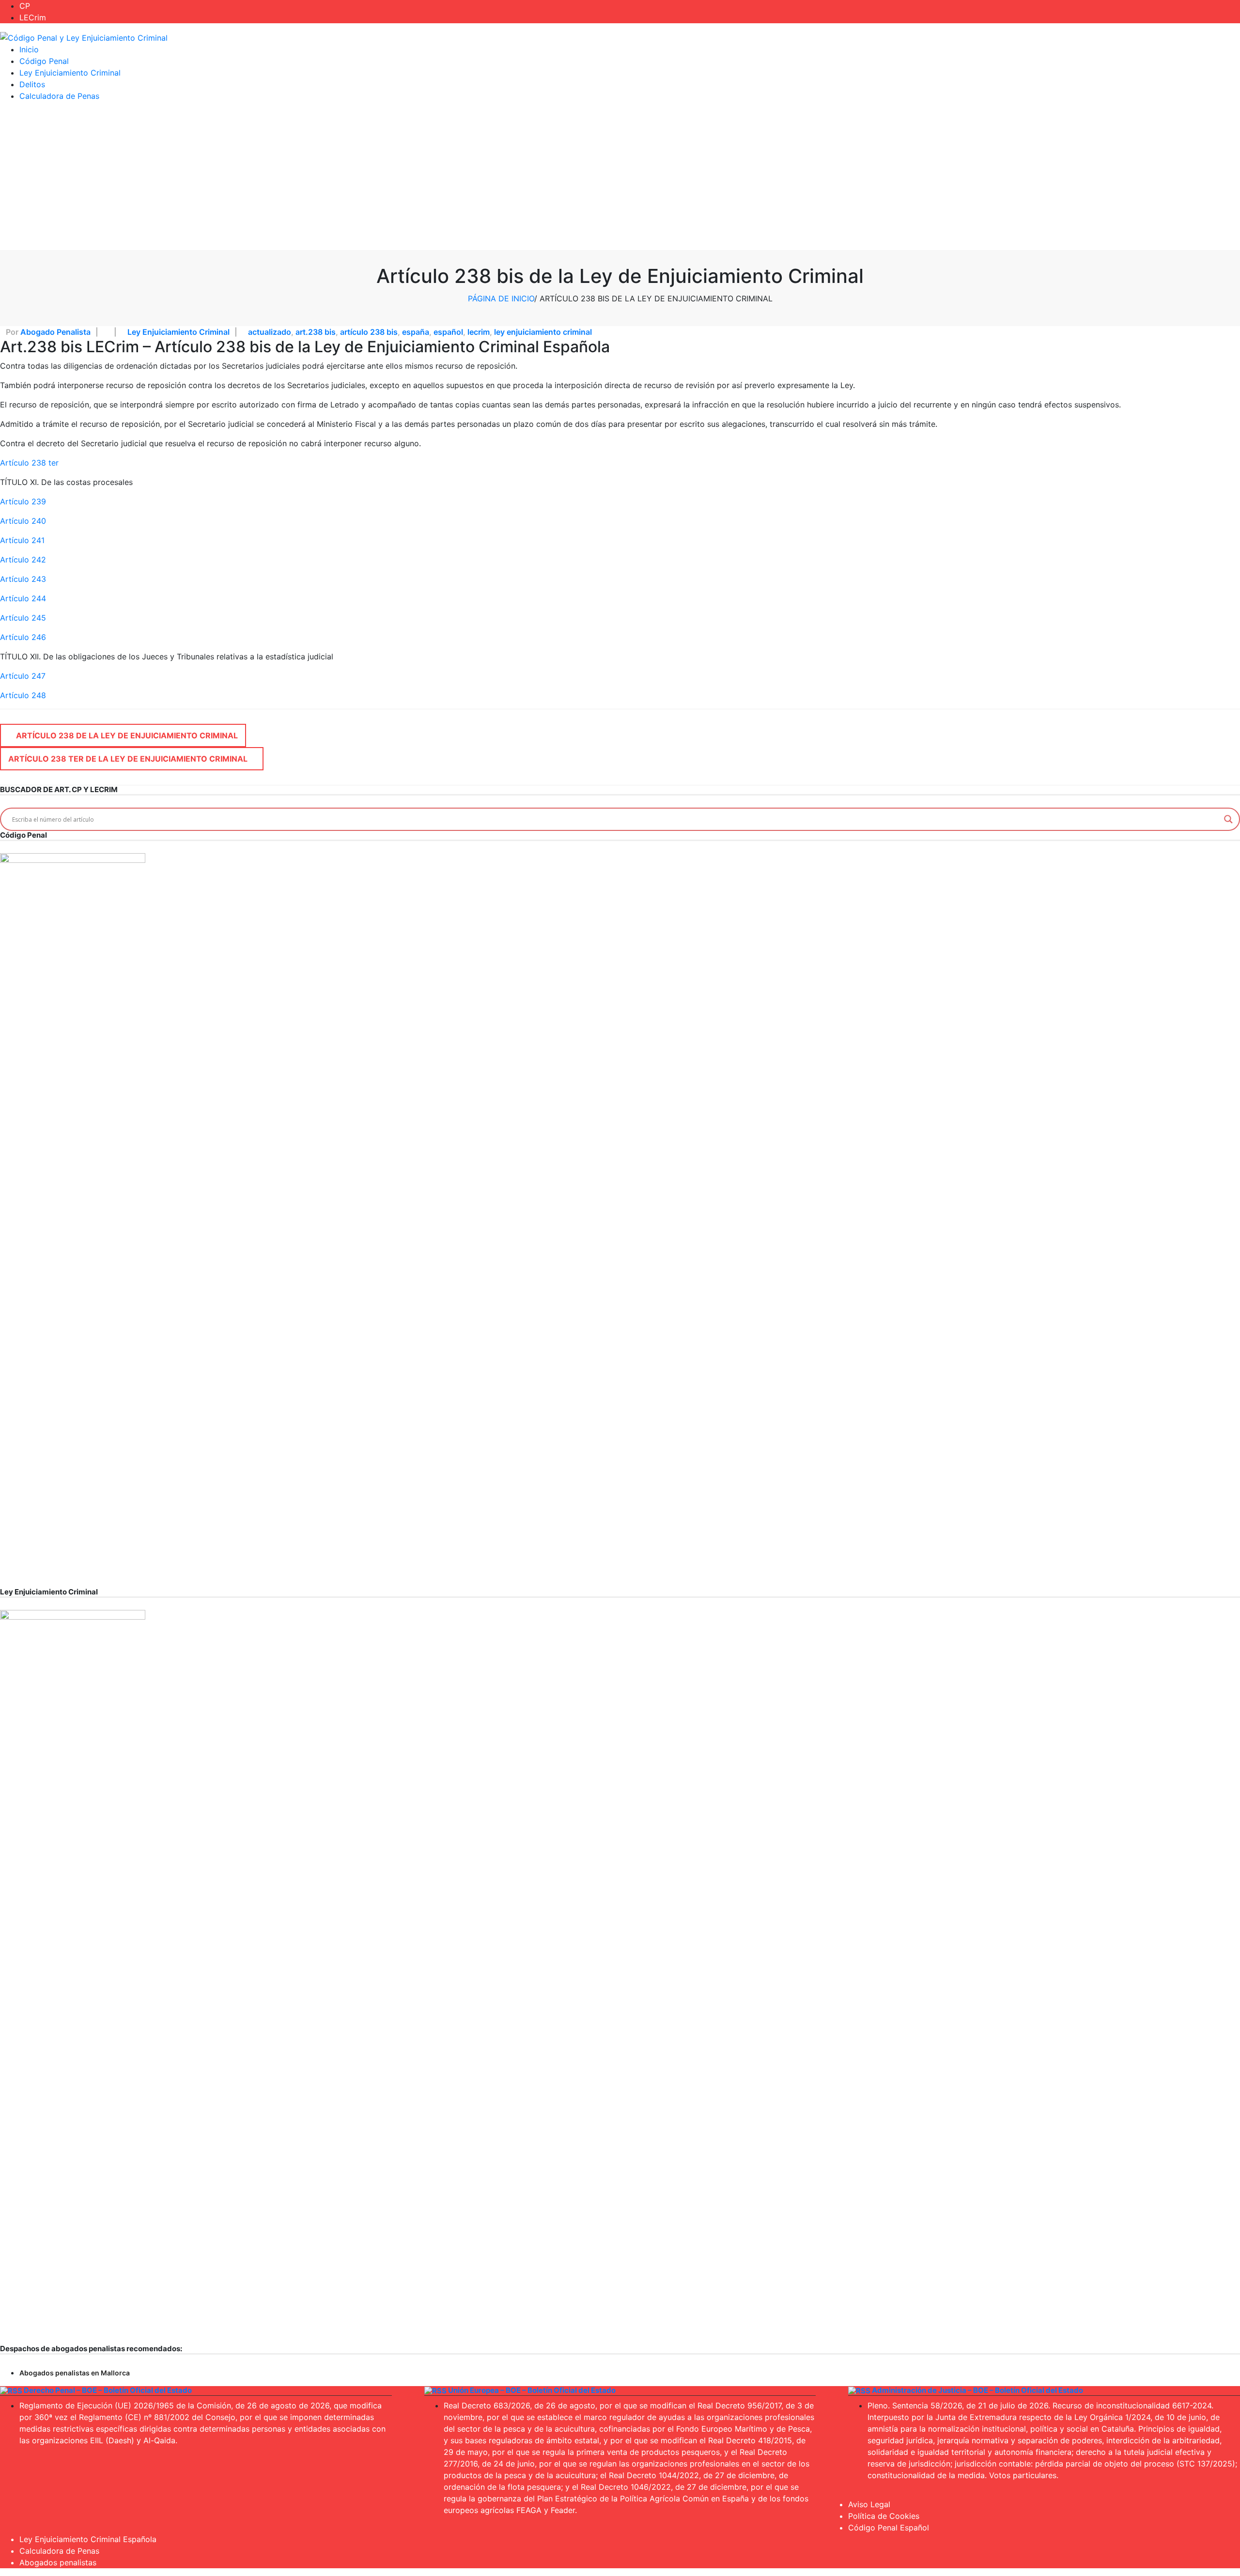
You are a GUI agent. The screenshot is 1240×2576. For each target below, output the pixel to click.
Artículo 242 (23, 560)
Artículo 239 (23, 501)
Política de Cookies (884, 2516)
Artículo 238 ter (29, 463)
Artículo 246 (23, 637)
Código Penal (44, 61)
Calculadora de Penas (59, 96)
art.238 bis (316, 332)
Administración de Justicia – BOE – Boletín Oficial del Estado (977, 2390)
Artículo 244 (23, 598)
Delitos (32, 84)
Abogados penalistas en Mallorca (75, 2373)
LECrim (33, 17)
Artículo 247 (23, 676)
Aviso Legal (869, 2504)
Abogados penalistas (58, 2562)
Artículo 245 (23, 618)
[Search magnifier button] (1228, 819)
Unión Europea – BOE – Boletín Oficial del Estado (532, 2390)
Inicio (29, 49)
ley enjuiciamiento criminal (543, 332)
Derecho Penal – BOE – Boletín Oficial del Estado (108, 2390)
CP (25, 6)
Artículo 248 (23, 695)
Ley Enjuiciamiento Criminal (70, 73)
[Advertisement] (620, 177)
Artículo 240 (23, 521)
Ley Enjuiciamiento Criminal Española (88, 2539)
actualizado (270, 332)
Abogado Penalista (55, 332)
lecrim (479, 332)
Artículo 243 (23, 579)
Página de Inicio (501, 298)
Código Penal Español (889, 2528)
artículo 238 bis (369, 332)
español (448, 332)
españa (416, 332)
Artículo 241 (22, 540)
